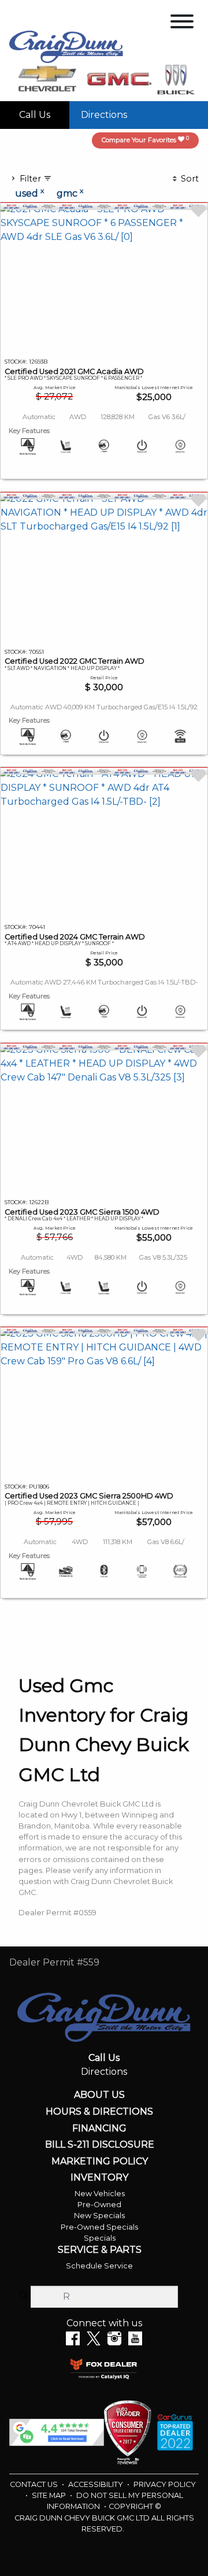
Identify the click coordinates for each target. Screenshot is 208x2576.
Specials (100, 2238)
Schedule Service (99, 2266)
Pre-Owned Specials (99, 2227)
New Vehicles (100, 2194)
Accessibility (96, 2484)
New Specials (99, 2216)
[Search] (24, 2296)
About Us (99, 2095)
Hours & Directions (99, 2112)
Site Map (50, 2495)
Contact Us (35, 2484)
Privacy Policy (165, 2484)
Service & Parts (100, 2250)
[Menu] (182, 23)
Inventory (99, 2178)
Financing (99, 2129)
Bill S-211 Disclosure (100, 2145)
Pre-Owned (99, 2205)
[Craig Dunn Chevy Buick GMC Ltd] (66, 46)
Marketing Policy (100, 2162)
